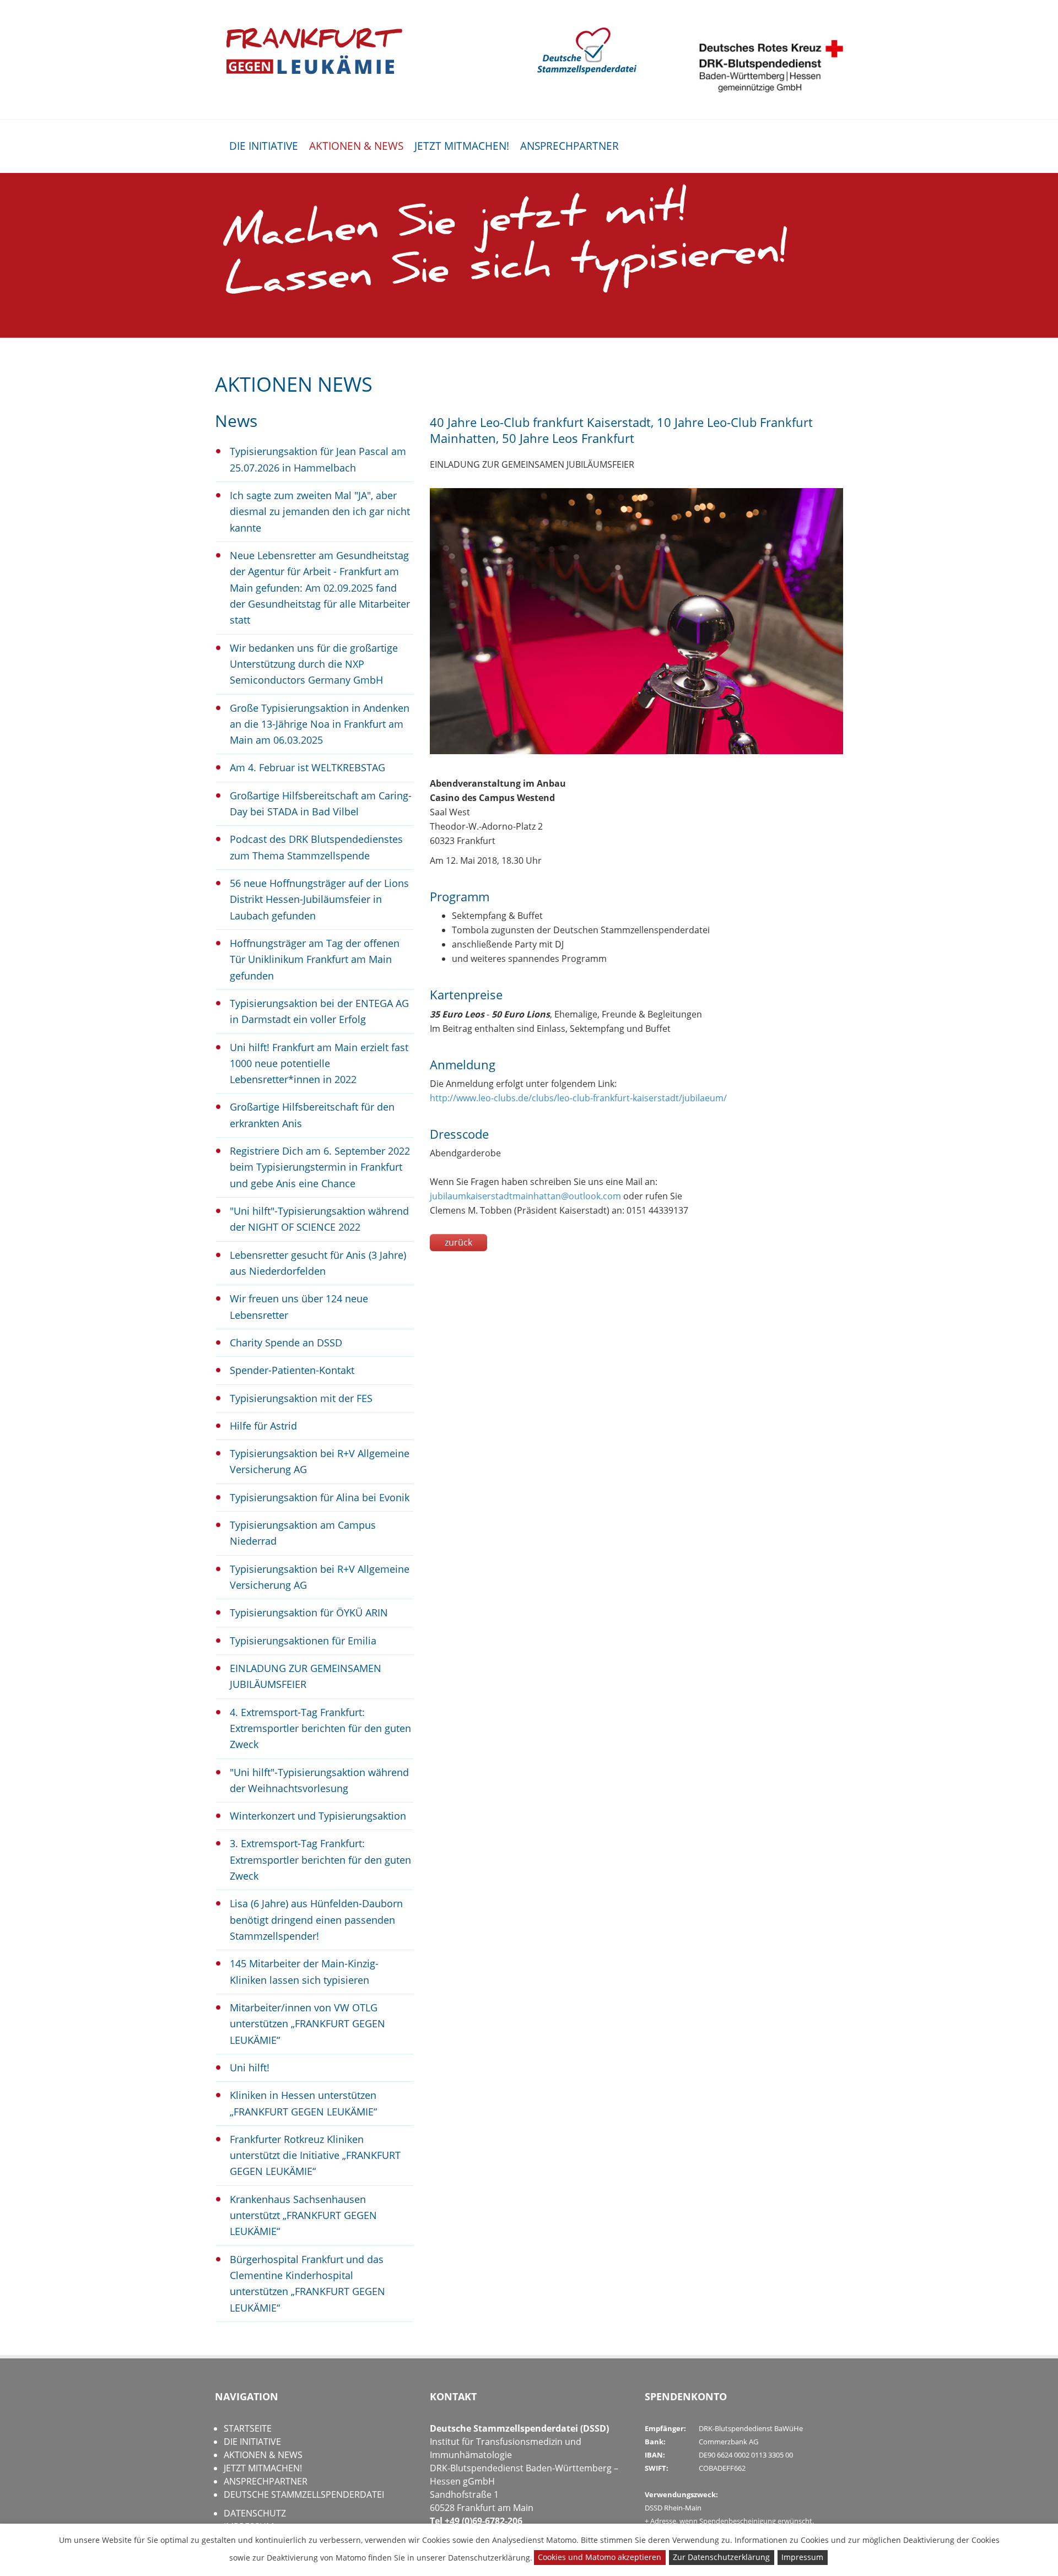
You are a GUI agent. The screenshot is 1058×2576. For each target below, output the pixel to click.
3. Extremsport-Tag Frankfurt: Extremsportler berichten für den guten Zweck (320, 1860)
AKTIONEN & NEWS (356, 146)
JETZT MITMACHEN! (462, 146)
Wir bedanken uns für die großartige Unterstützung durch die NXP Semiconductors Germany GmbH (314, 664)
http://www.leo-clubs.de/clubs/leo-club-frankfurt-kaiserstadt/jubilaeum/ (578, 1098)
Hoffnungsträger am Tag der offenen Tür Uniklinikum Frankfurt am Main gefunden (315, 959)
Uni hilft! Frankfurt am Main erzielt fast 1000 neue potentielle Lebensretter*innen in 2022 (319, 1064)
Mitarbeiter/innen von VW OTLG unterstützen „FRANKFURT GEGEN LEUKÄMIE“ (307, 2024)
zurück (458, 1242)
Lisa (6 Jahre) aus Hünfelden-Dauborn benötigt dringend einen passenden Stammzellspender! (316, 1920)
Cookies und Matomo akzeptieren (600, 2557)
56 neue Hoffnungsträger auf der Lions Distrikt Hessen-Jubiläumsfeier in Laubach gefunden (319, 899)
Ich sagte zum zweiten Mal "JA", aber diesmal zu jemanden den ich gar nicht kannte (320, 512)
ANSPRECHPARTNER (570, 146)
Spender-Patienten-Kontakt (292, 1370)
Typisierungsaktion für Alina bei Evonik (320, 1497)
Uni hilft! (250, 2068)
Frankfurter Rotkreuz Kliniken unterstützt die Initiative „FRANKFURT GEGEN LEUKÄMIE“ (315, 2155)
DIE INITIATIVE (264, 146)
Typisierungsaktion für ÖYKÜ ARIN (309, 1612)
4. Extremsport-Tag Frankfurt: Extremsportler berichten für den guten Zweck (320, 1728)
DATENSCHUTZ (255, 2513)
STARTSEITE (248, 2428)
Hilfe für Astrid (263, 1426)
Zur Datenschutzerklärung (721, 2557)
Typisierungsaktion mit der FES (301, 1398)
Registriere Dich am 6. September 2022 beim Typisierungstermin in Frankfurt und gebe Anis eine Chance (320, 1167)
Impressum (802, 2557)
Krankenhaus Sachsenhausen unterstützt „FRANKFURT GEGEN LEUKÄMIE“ (303, 2215)
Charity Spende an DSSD (286, 1343)
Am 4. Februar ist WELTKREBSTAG (307, 767)
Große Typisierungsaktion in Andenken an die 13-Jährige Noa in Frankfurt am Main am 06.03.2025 (320, 724)
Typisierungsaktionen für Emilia (303, 1641)
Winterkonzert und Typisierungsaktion (318, 1816)
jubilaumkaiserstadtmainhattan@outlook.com (525, 1196)
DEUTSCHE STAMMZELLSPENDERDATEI (304, 2494)
